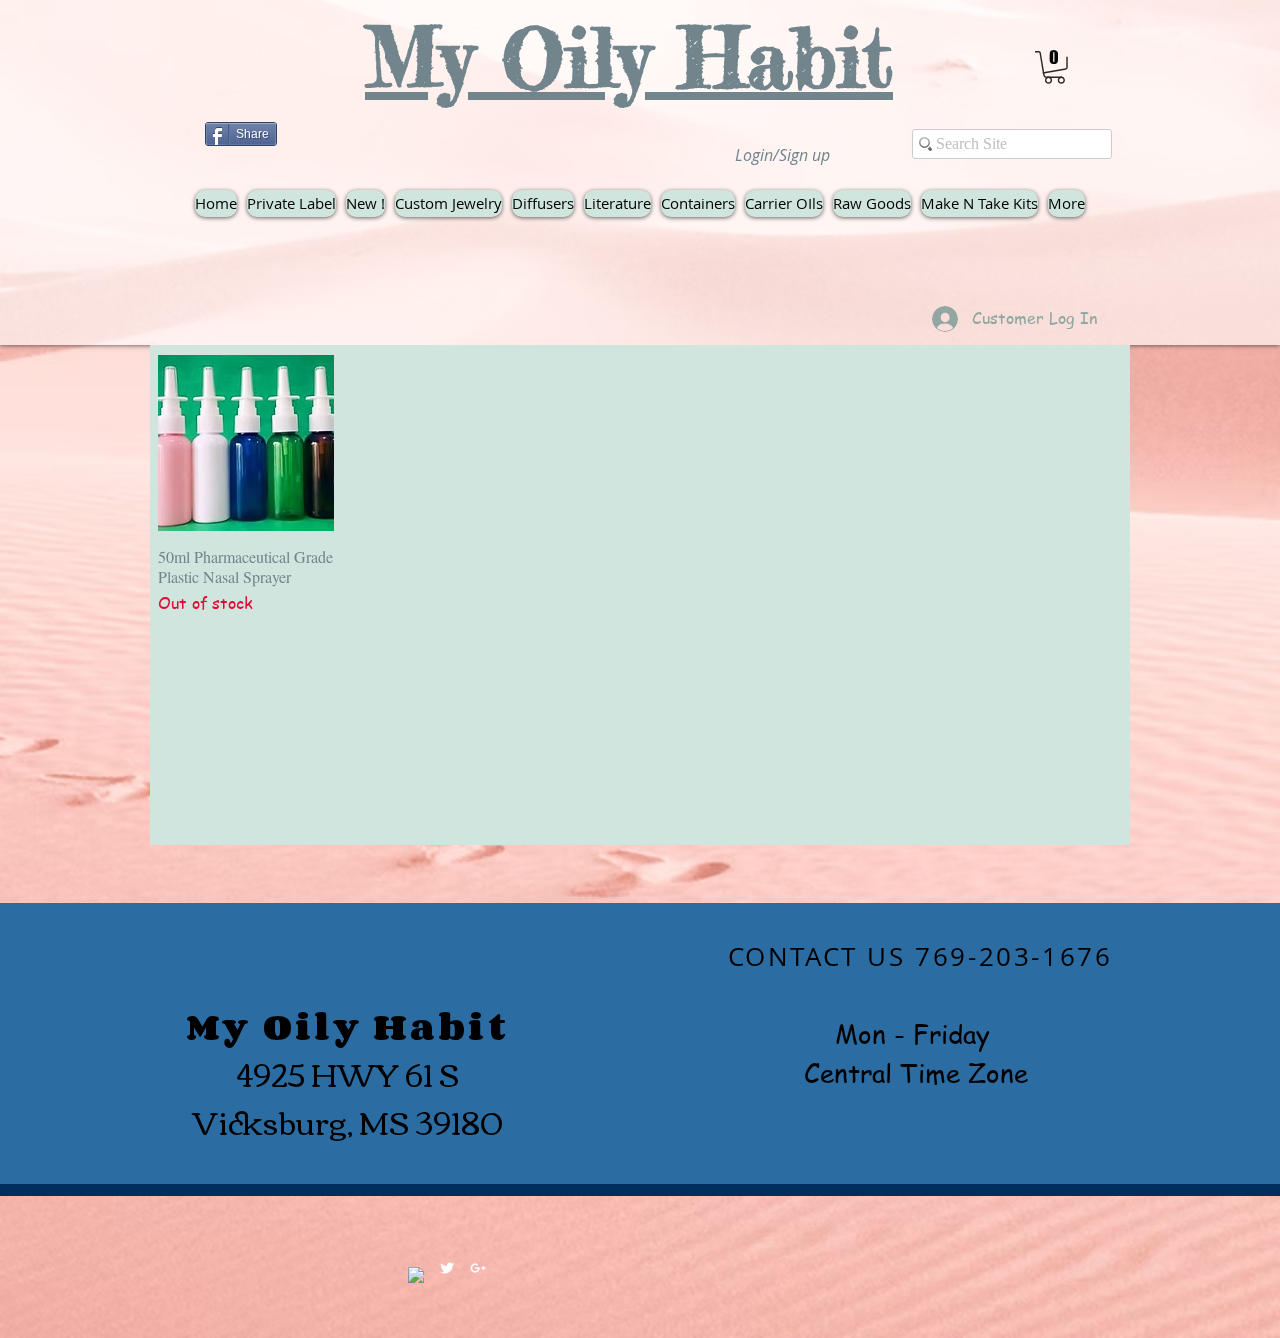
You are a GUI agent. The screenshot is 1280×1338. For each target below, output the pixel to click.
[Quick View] (246, 443)
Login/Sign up (782, 155)
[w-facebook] (416, 1275)
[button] (1054, 67)
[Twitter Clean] (447, 1268)
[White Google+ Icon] (478, 1268)
